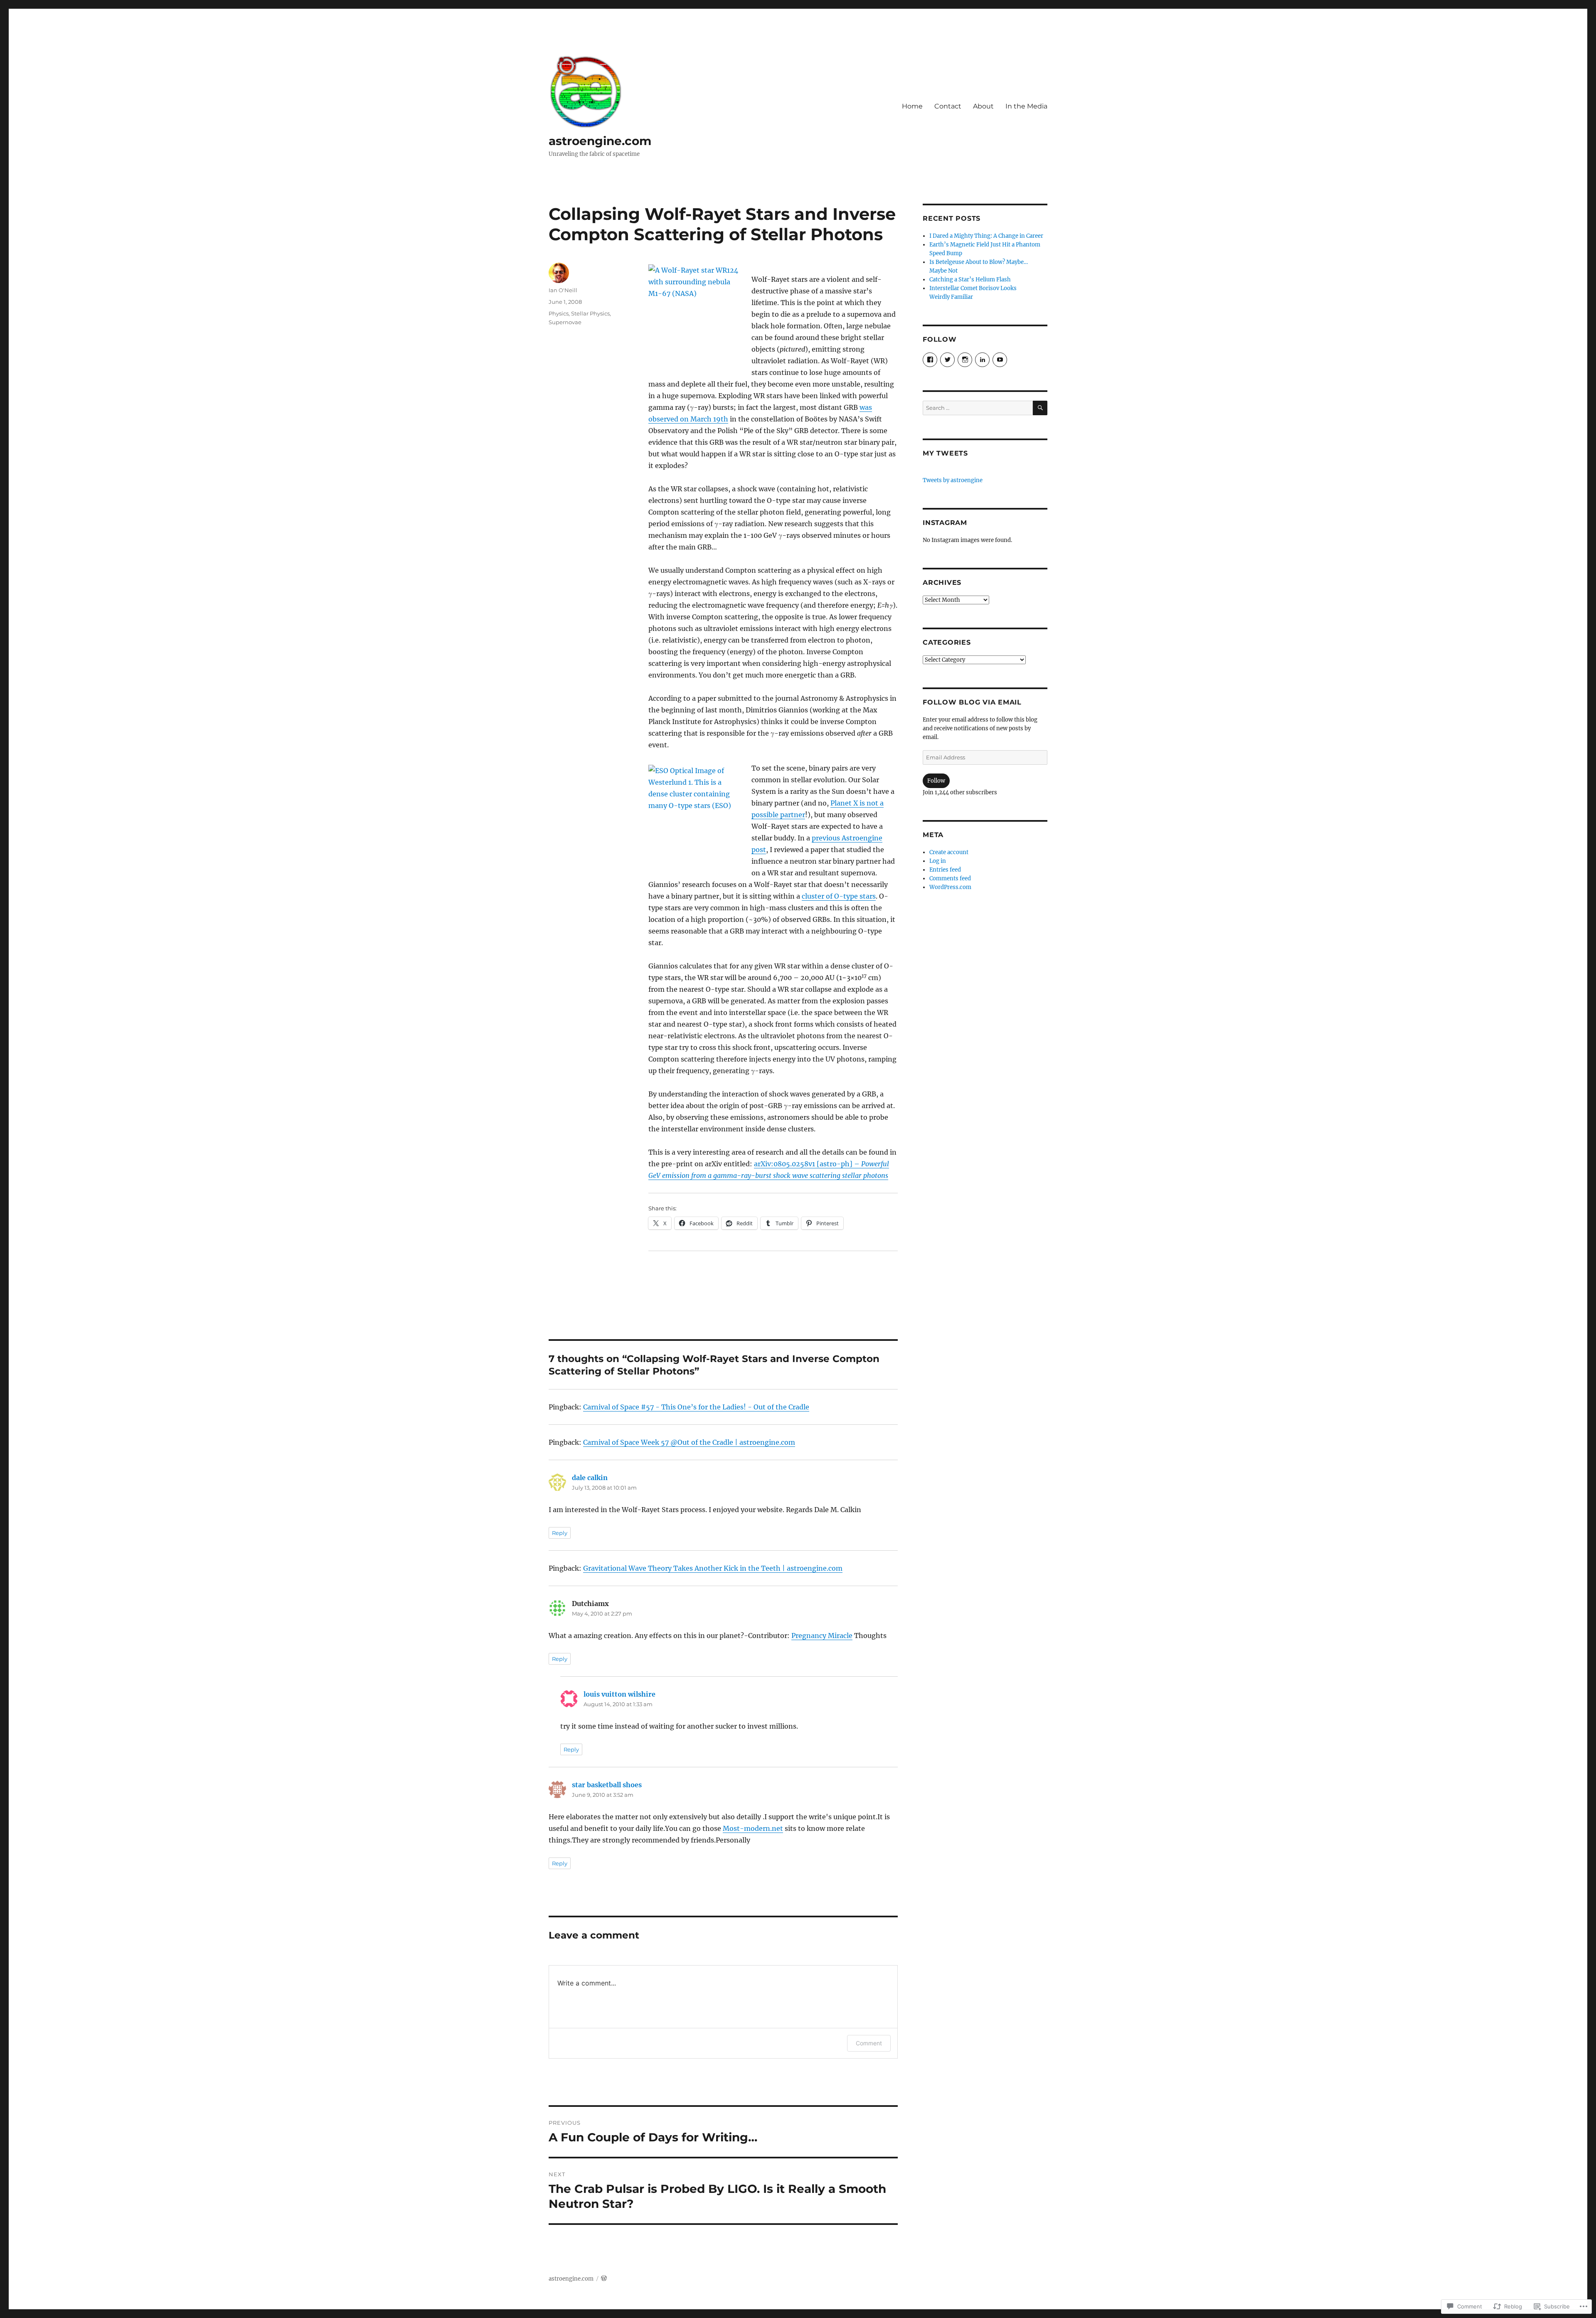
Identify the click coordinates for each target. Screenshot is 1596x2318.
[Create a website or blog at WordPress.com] (604, 2279)
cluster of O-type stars (839, 896)
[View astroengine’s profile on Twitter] (947, 360)
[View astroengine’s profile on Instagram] (965, 360)
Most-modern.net (753, 1828)
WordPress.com (950, 887)
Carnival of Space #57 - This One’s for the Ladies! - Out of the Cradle (696, 1407)
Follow (936, 781)
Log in (938, 861)
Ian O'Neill (563, 290)
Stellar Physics (590, 313)
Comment (869, 2043)
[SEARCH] (1040, 408)
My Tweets (945, 453)
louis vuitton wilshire (619, 1694)
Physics (559, 313)
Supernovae (565, 322)
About (983, 106)
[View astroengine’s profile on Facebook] (930, 360)
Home (912, 106)
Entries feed (945, 870)
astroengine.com (600, 141)
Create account (949, 852)
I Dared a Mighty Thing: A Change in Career (986, 236)
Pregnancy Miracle (822, 1636)
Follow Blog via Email (972, 702)
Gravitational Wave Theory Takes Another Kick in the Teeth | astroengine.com (713, 1568)
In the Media (1026, 106)
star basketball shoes (607, 1785)
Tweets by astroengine (953, 480)
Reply (560, 1533)
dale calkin (590, 1478)
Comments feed (950, 878)
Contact (948, 106)
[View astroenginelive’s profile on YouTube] (1000, 360)
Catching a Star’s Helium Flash (970, 280)
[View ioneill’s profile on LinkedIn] (982, 360)
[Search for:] (978, 408)
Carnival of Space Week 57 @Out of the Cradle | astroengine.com (689, 1442)
